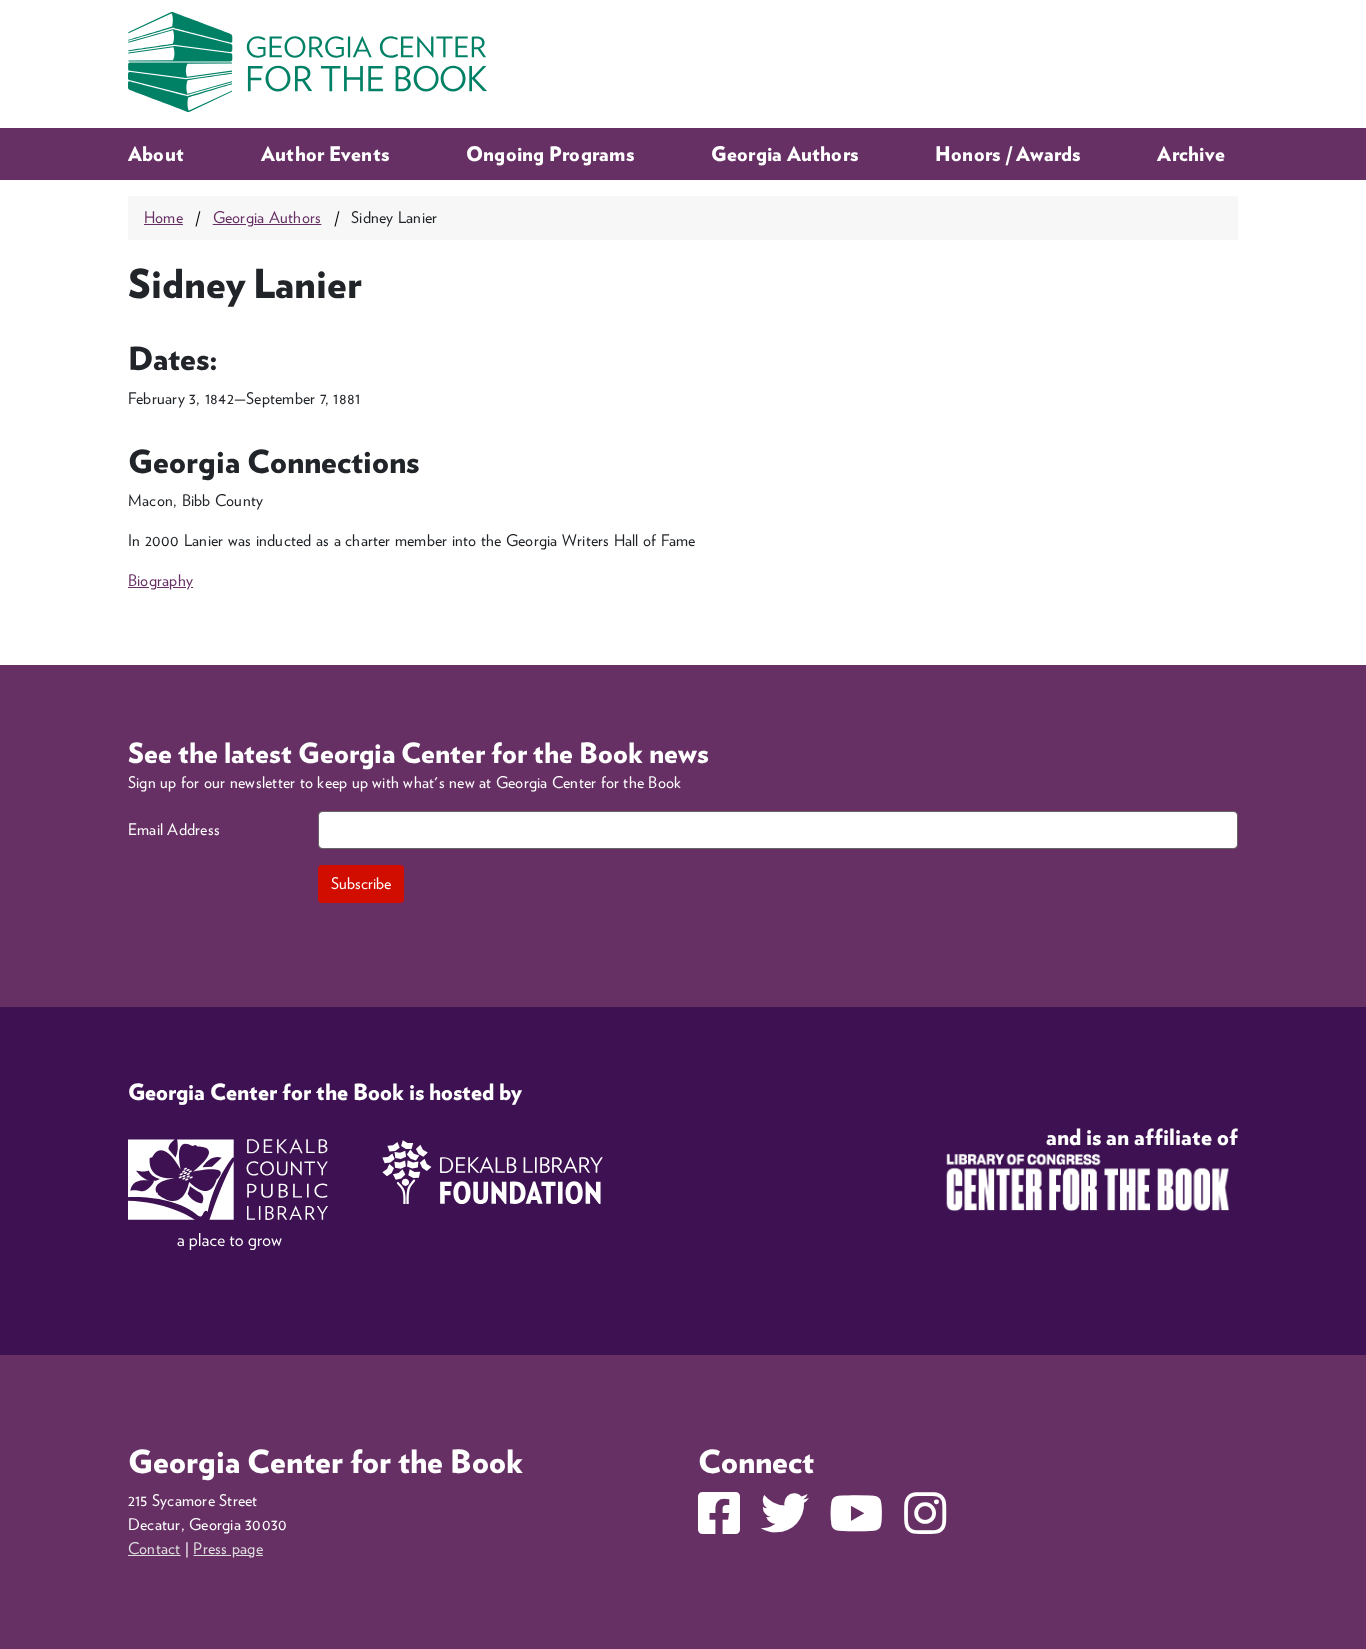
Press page (227, 1548)
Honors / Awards (1008, 154)
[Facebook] (719, 1525)
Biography (160, 580)
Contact (154, 1548)
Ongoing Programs (550, 154)
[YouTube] (856, 1525)
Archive (1191, 154)
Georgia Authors (785, 154)
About (156, 154)
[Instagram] (925, 1525)
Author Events (325, 154)
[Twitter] (785, 1525)
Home (163, 217)
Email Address (174, 829)
